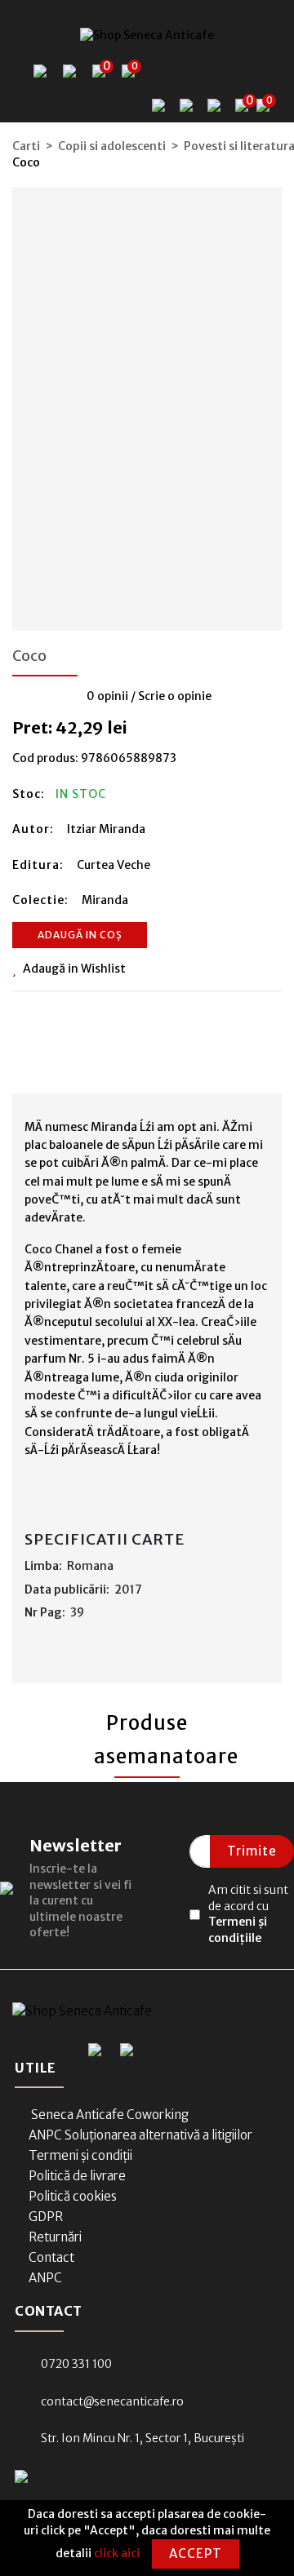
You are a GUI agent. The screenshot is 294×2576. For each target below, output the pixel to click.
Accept (196, 2554)
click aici (117, 2553)
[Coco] (147, 403)
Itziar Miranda (106, 829)
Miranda (105, 900)
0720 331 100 (76, 2364)
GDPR (46, 2217)
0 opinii (107, 696)
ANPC (45, 2278)
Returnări (55, 2237)
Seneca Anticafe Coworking (109, 2115)
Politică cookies (73, 2196)
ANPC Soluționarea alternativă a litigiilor (140, 2135)
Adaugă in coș (80, 935)
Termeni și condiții (80, 2155)
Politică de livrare (77, 2176)
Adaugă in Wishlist (74, 969)
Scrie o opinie (175, 696)
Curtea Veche (114, 865)
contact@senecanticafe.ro (112, 2401)
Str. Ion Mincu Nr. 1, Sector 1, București (143, 2438)
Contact (51, 2257)
